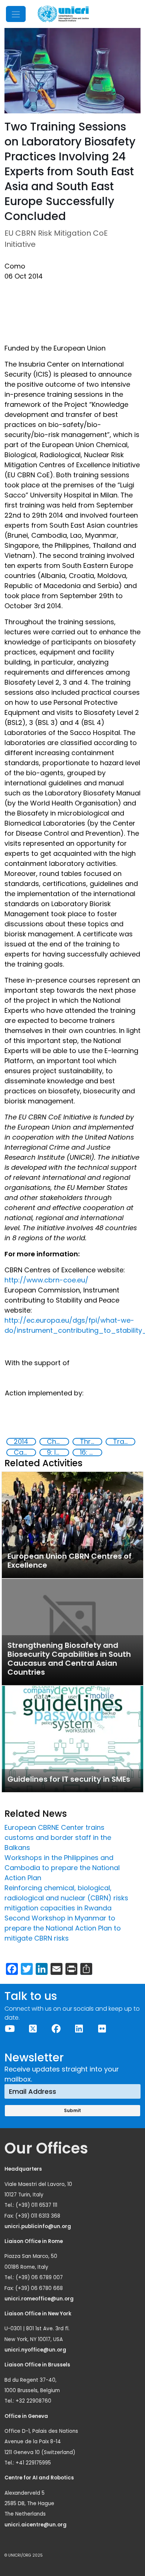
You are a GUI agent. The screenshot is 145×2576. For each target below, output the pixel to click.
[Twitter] (33, 2029)
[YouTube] (10, 2029)
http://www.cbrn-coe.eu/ (46, 1280)
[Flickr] (102, 2029)
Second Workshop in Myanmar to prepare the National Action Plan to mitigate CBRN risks (63, 1928)
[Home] (63, 14)
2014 (21, 1442)
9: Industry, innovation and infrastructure (58, 1452)
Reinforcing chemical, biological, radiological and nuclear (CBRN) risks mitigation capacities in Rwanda (66, 1898)
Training (124, 1442)
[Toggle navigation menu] (16, 14)
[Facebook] (56, 2029)
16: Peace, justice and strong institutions (91, 1452)
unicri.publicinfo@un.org (38, 2226)
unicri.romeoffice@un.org (40, 2299)
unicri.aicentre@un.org (36, 2525)
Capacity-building (25, 1452)
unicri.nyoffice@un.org (36, 2350)
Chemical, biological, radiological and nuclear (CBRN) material (58, 1442)
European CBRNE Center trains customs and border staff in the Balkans (58, 1837)
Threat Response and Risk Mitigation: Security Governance (91, 1442)
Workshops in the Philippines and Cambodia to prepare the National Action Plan (62, 1868)
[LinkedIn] (79, 2029)
